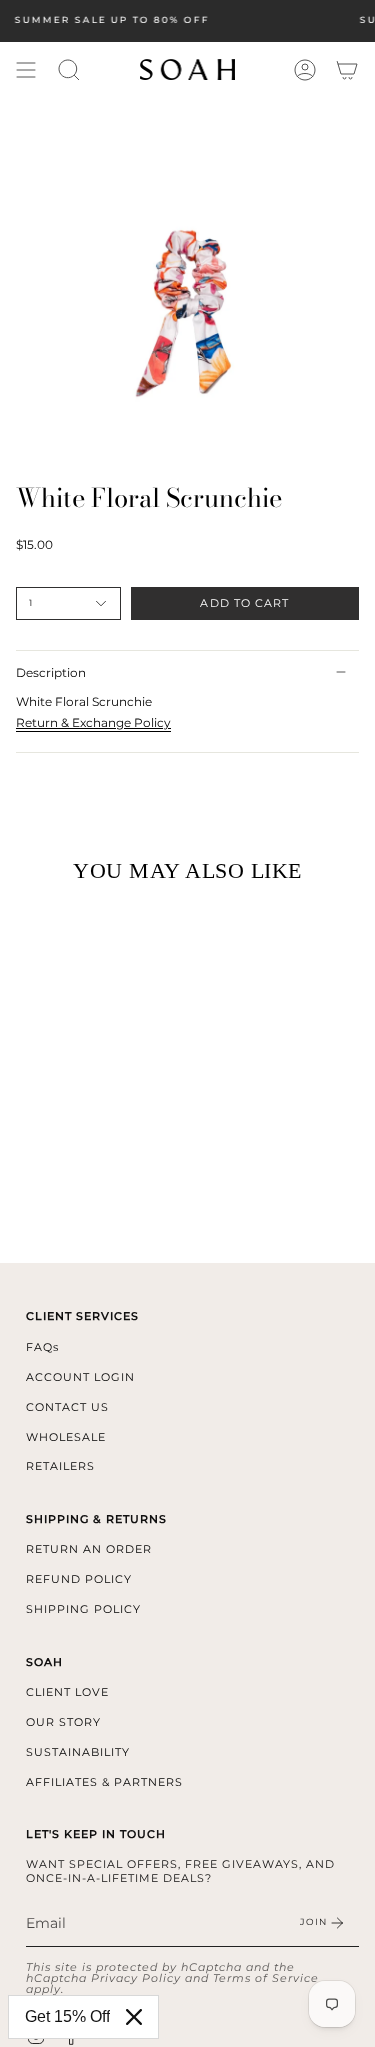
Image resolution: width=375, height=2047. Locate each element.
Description (51, 672)
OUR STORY (63, 1722)
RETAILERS (60, 1466)
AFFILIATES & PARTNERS (104, 1782)
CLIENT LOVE (67, 1692)
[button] (69, 70)
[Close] (134, 2017)
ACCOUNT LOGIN (80, 1377)
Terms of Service (266, 1978)
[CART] (347, 70)
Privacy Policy (136, 1978)
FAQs (42, 1347)
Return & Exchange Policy (93, 722)
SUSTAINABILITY (78, 1752)
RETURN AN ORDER (89, 1549)
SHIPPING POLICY (83, 1609)
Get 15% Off (67, 2016)
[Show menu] (26, 70)
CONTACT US (67, 1407)
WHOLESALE (66, 1437)
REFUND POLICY (79, 1579)
